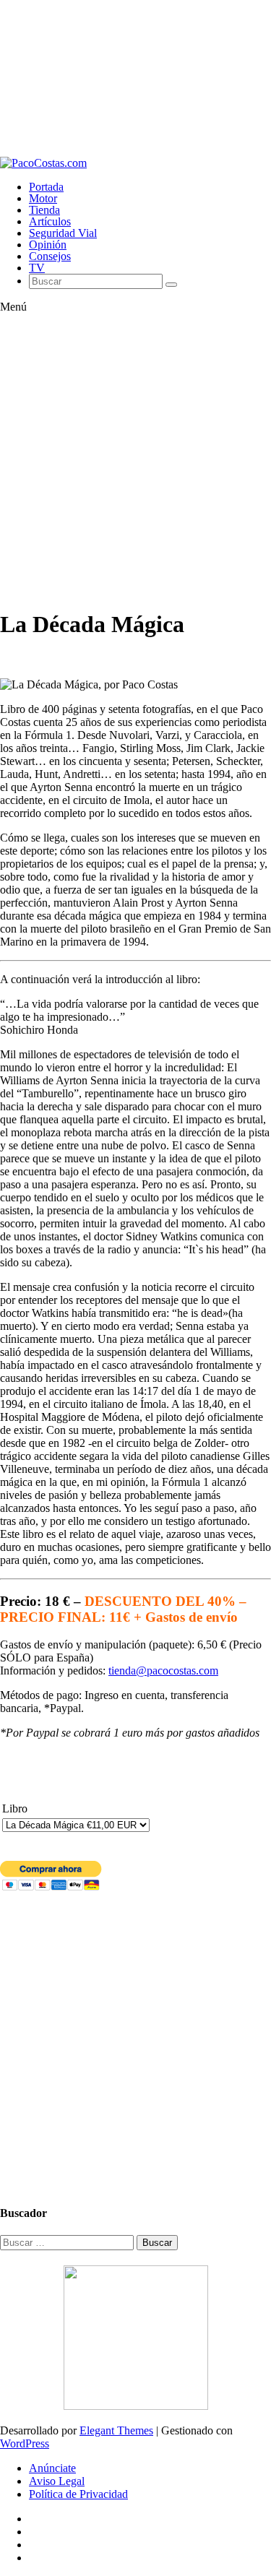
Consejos (50, 256)
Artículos (50, 221)
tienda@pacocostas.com (163, 1670)
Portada (46, 187)
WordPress (25, 2443)
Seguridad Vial (63, 233)
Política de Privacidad (78, 2494)
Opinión (48, 245)
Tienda (44, 210)
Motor (43, 198)
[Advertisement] (135, 78)
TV (37, 268)
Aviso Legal (57, 2481)
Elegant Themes (116, 2430)
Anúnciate (52, 2468)
